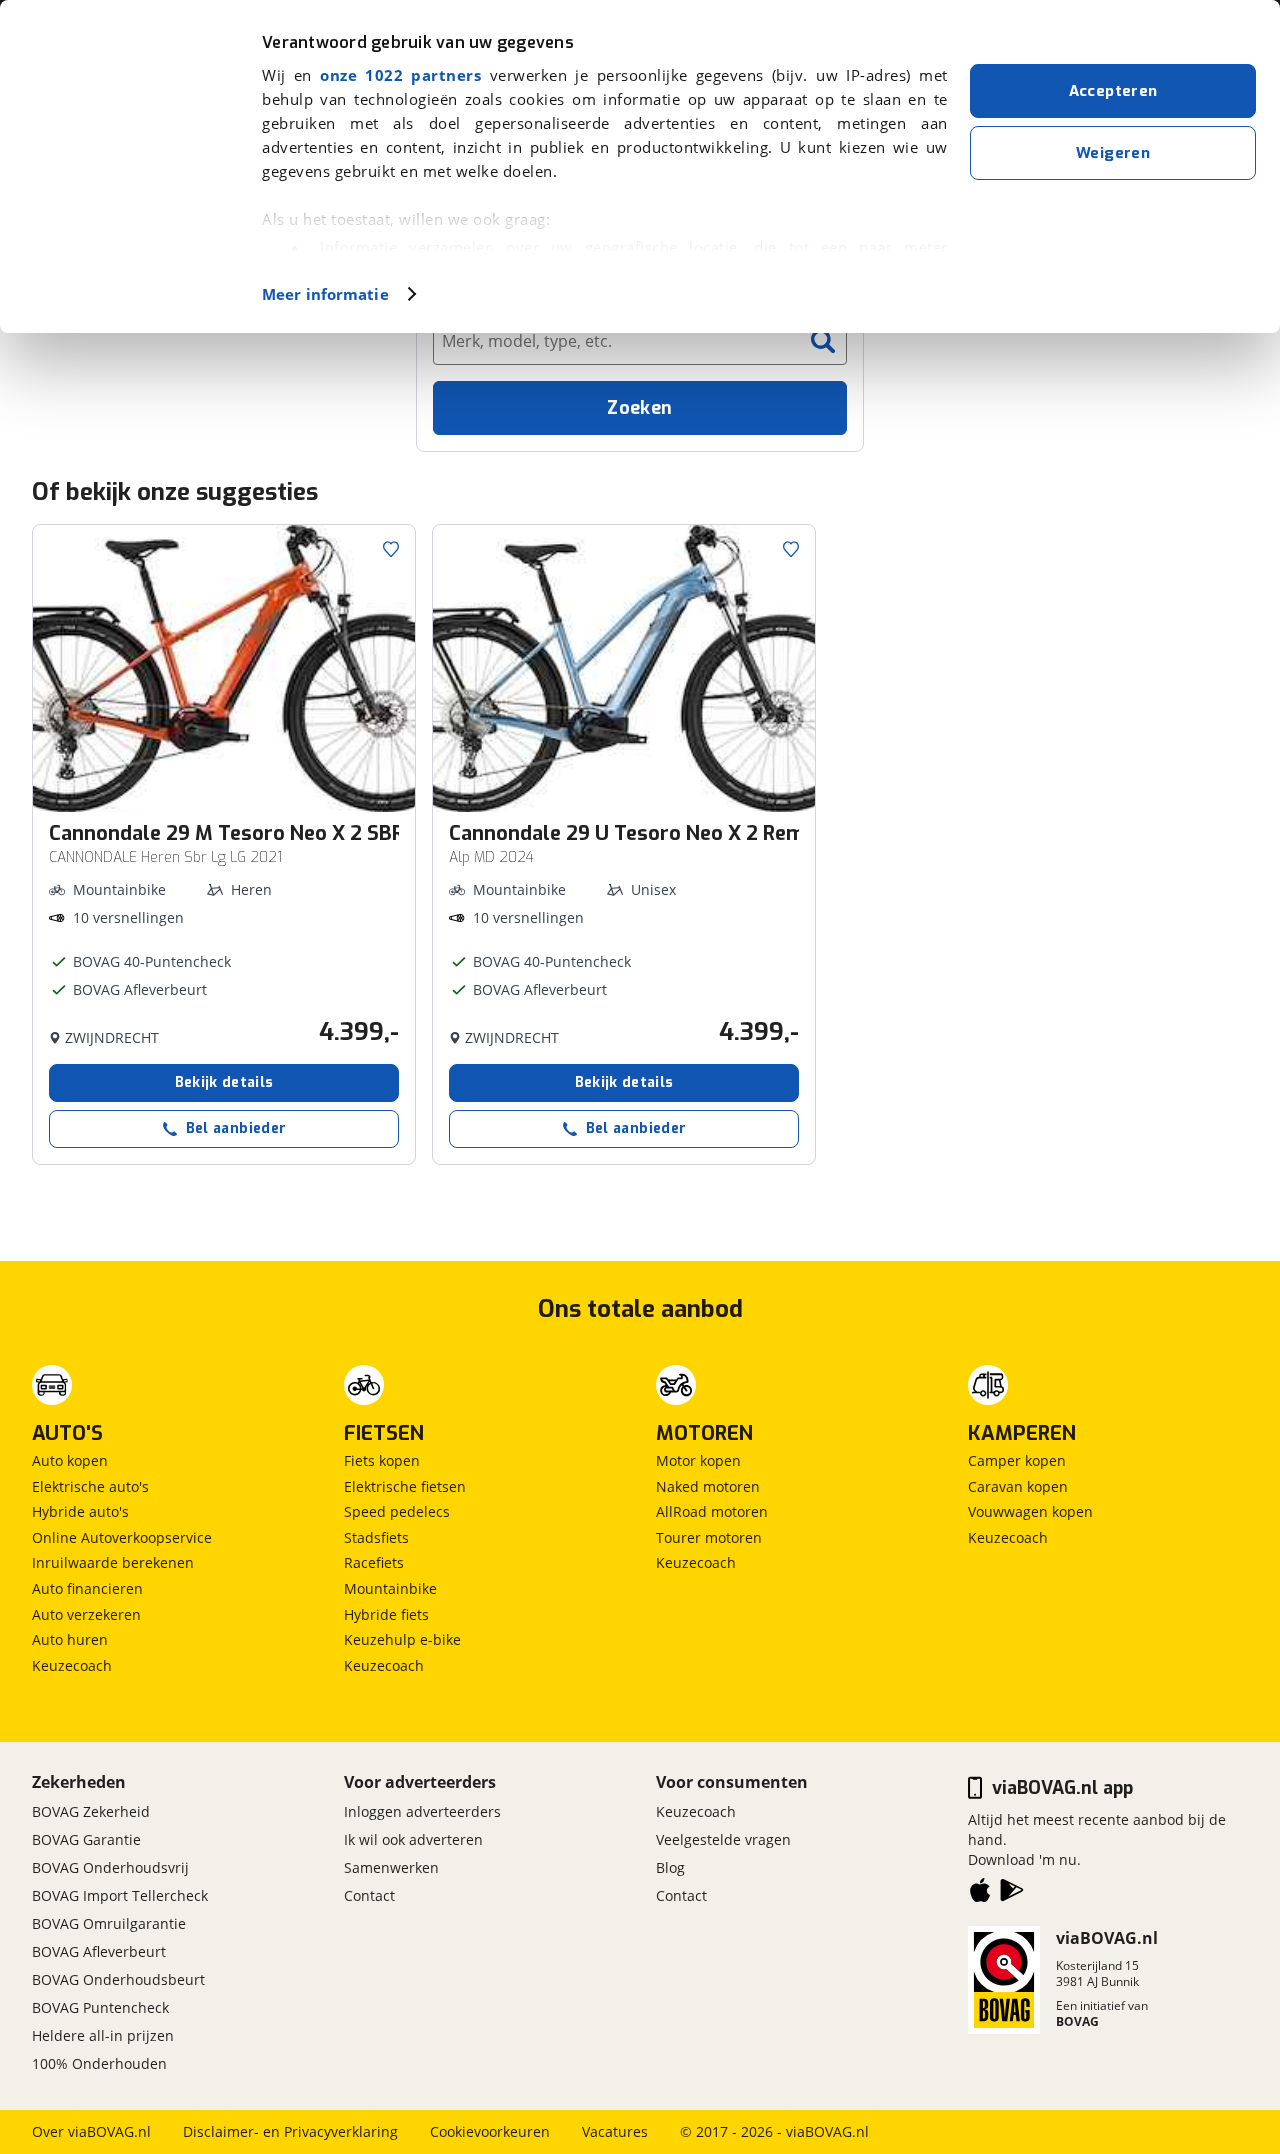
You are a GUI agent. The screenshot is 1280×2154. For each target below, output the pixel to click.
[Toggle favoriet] (391, 549)
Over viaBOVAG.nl (91, 2131)
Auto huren (70, 1639)
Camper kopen (1017, 1460)
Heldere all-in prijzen (103, 2035)
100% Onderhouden (99, 2063)
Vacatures (615, 2131)
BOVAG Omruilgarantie (109, 1923)
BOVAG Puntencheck (100, 2007)
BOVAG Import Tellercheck (120, 1895)
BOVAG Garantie (86, 1839)
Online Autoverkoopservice (122, 1537)
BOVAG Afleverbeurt (99, 1951)
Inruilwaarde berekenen (113, 1562)
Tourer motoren (709, 1537)
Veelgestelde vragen (723, 1839)
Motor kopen (698, 1460)
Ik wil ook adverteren (413, 1839)
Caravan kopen (1018, 1486)
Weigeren (1113, 153)
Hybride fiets (386, 1614)
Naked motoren (708, 1486)
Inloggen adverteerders (422, 1811)
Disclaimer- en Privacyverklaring (290, 2131)
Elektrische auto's (90, 1486)
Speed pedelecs (397, 1511)
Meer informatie (325, 294)
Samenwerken (391, 1867)
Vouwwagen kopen (1030, 1511)
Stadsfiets (376, 1537)
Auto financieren (87, 1588)
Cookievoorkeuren (490, 2131)
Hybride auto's (80, 1511)
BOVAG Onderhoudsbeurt (118, 1979)
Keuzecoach (72, 1665)
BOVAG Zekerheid (91, 1811)
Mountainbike (390, 1588)
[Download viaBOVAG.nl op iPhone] (980, 1894)
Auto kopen (70, 1460)
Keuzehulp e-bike (402, 1639)
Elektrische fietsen (405, 1486)
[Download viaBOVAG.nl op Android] (1012, 1894)
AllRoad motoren (712, 1511)
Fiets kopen (382, 1460)
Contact (369, 1895)
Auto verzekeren (86, 1614)
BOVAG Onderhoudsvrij (110, 1867)
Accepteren (1113, 91)
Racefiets (374, 1562)
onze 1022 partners (400, 75)
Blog (670, 1867)
